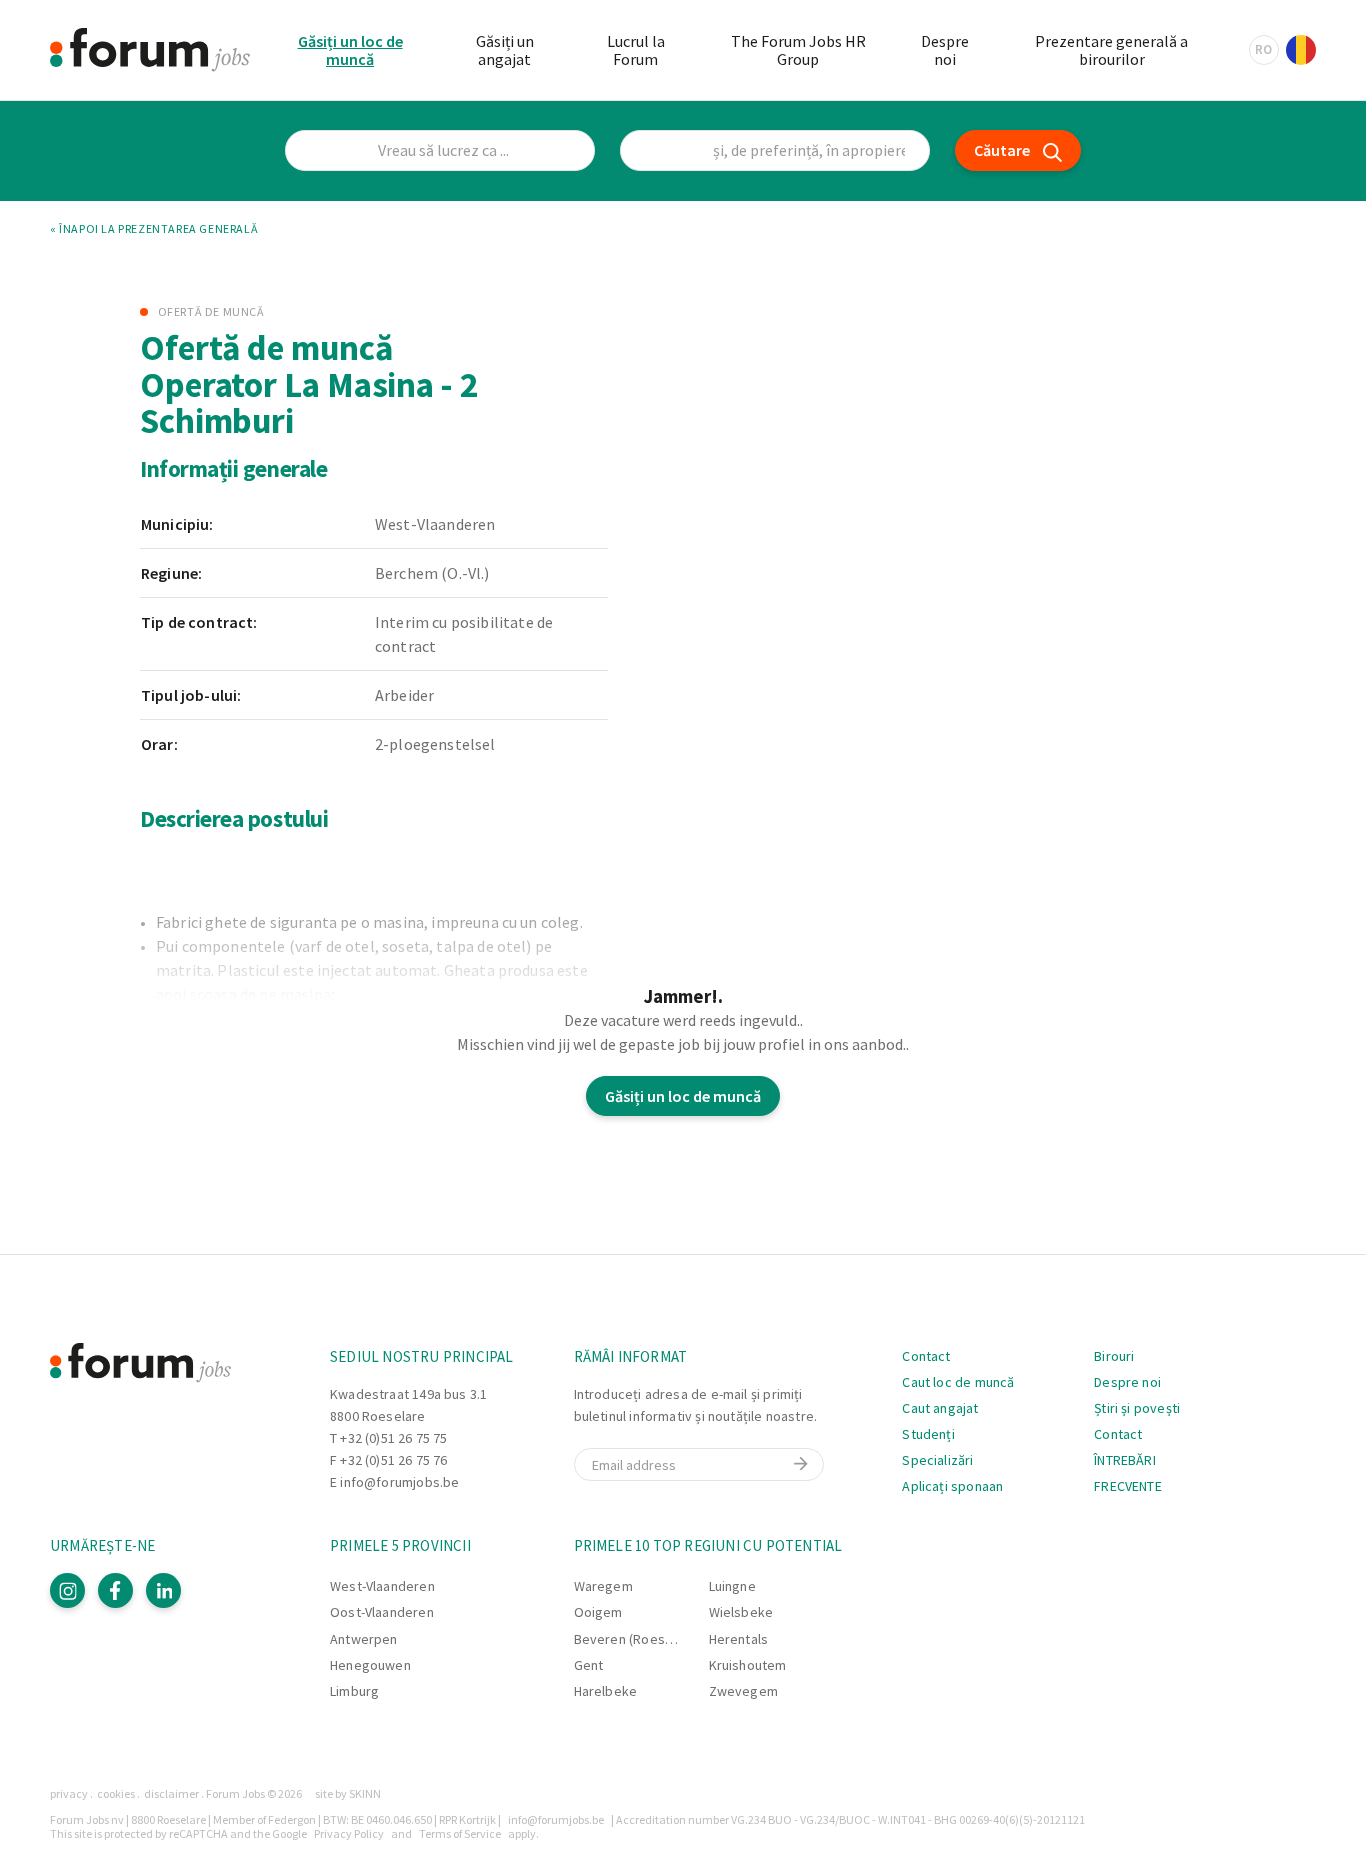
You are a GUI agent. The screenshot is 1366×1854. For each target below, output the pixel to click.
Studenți (928, 1434)
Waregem (603, 1586)
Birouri (1114, 1356)
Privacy (69, 1793)
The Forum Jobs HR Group (798, 50)
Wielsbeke (741, 1612)
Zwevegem (743, 1691)
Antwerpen (364, 1639)
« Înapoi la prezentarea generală (154, 229)
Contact (926, 1356)
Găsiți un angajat (505, 50)
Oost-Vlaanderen (382, 1612)
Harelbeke (606, 1691)
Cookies (116, 1793)
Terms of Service (460, 1833)
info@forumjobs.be (399, 1482)
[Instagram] (67, 1590)
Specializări (937, 1460)
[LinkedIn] (163, 1590)
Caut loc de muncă (958, 1382)
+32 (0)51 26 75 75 (393, 1438)
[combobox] (775, 150)
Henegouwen (370, 1665)
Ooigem (598, 1612)
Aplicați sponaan (952, 1486)
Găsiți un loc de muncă (350, 50)
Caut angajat (940, 1408)
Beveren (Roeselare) (637, 1639)
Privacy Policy (349, 1833)
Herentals (739, 1639)
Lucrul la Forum (636, 50)
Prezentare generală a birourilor (1111, 50)
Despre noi (945, 50)
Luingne (732, 1586)
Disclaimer (171, 1793)
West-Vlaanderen (382, 1586)
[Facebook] (115, 1590)
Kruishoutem (748, 1665)
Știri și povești (1137, 1408)
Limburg (354, 1691)
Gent (589, 1665)
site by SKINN (348, 1793)
